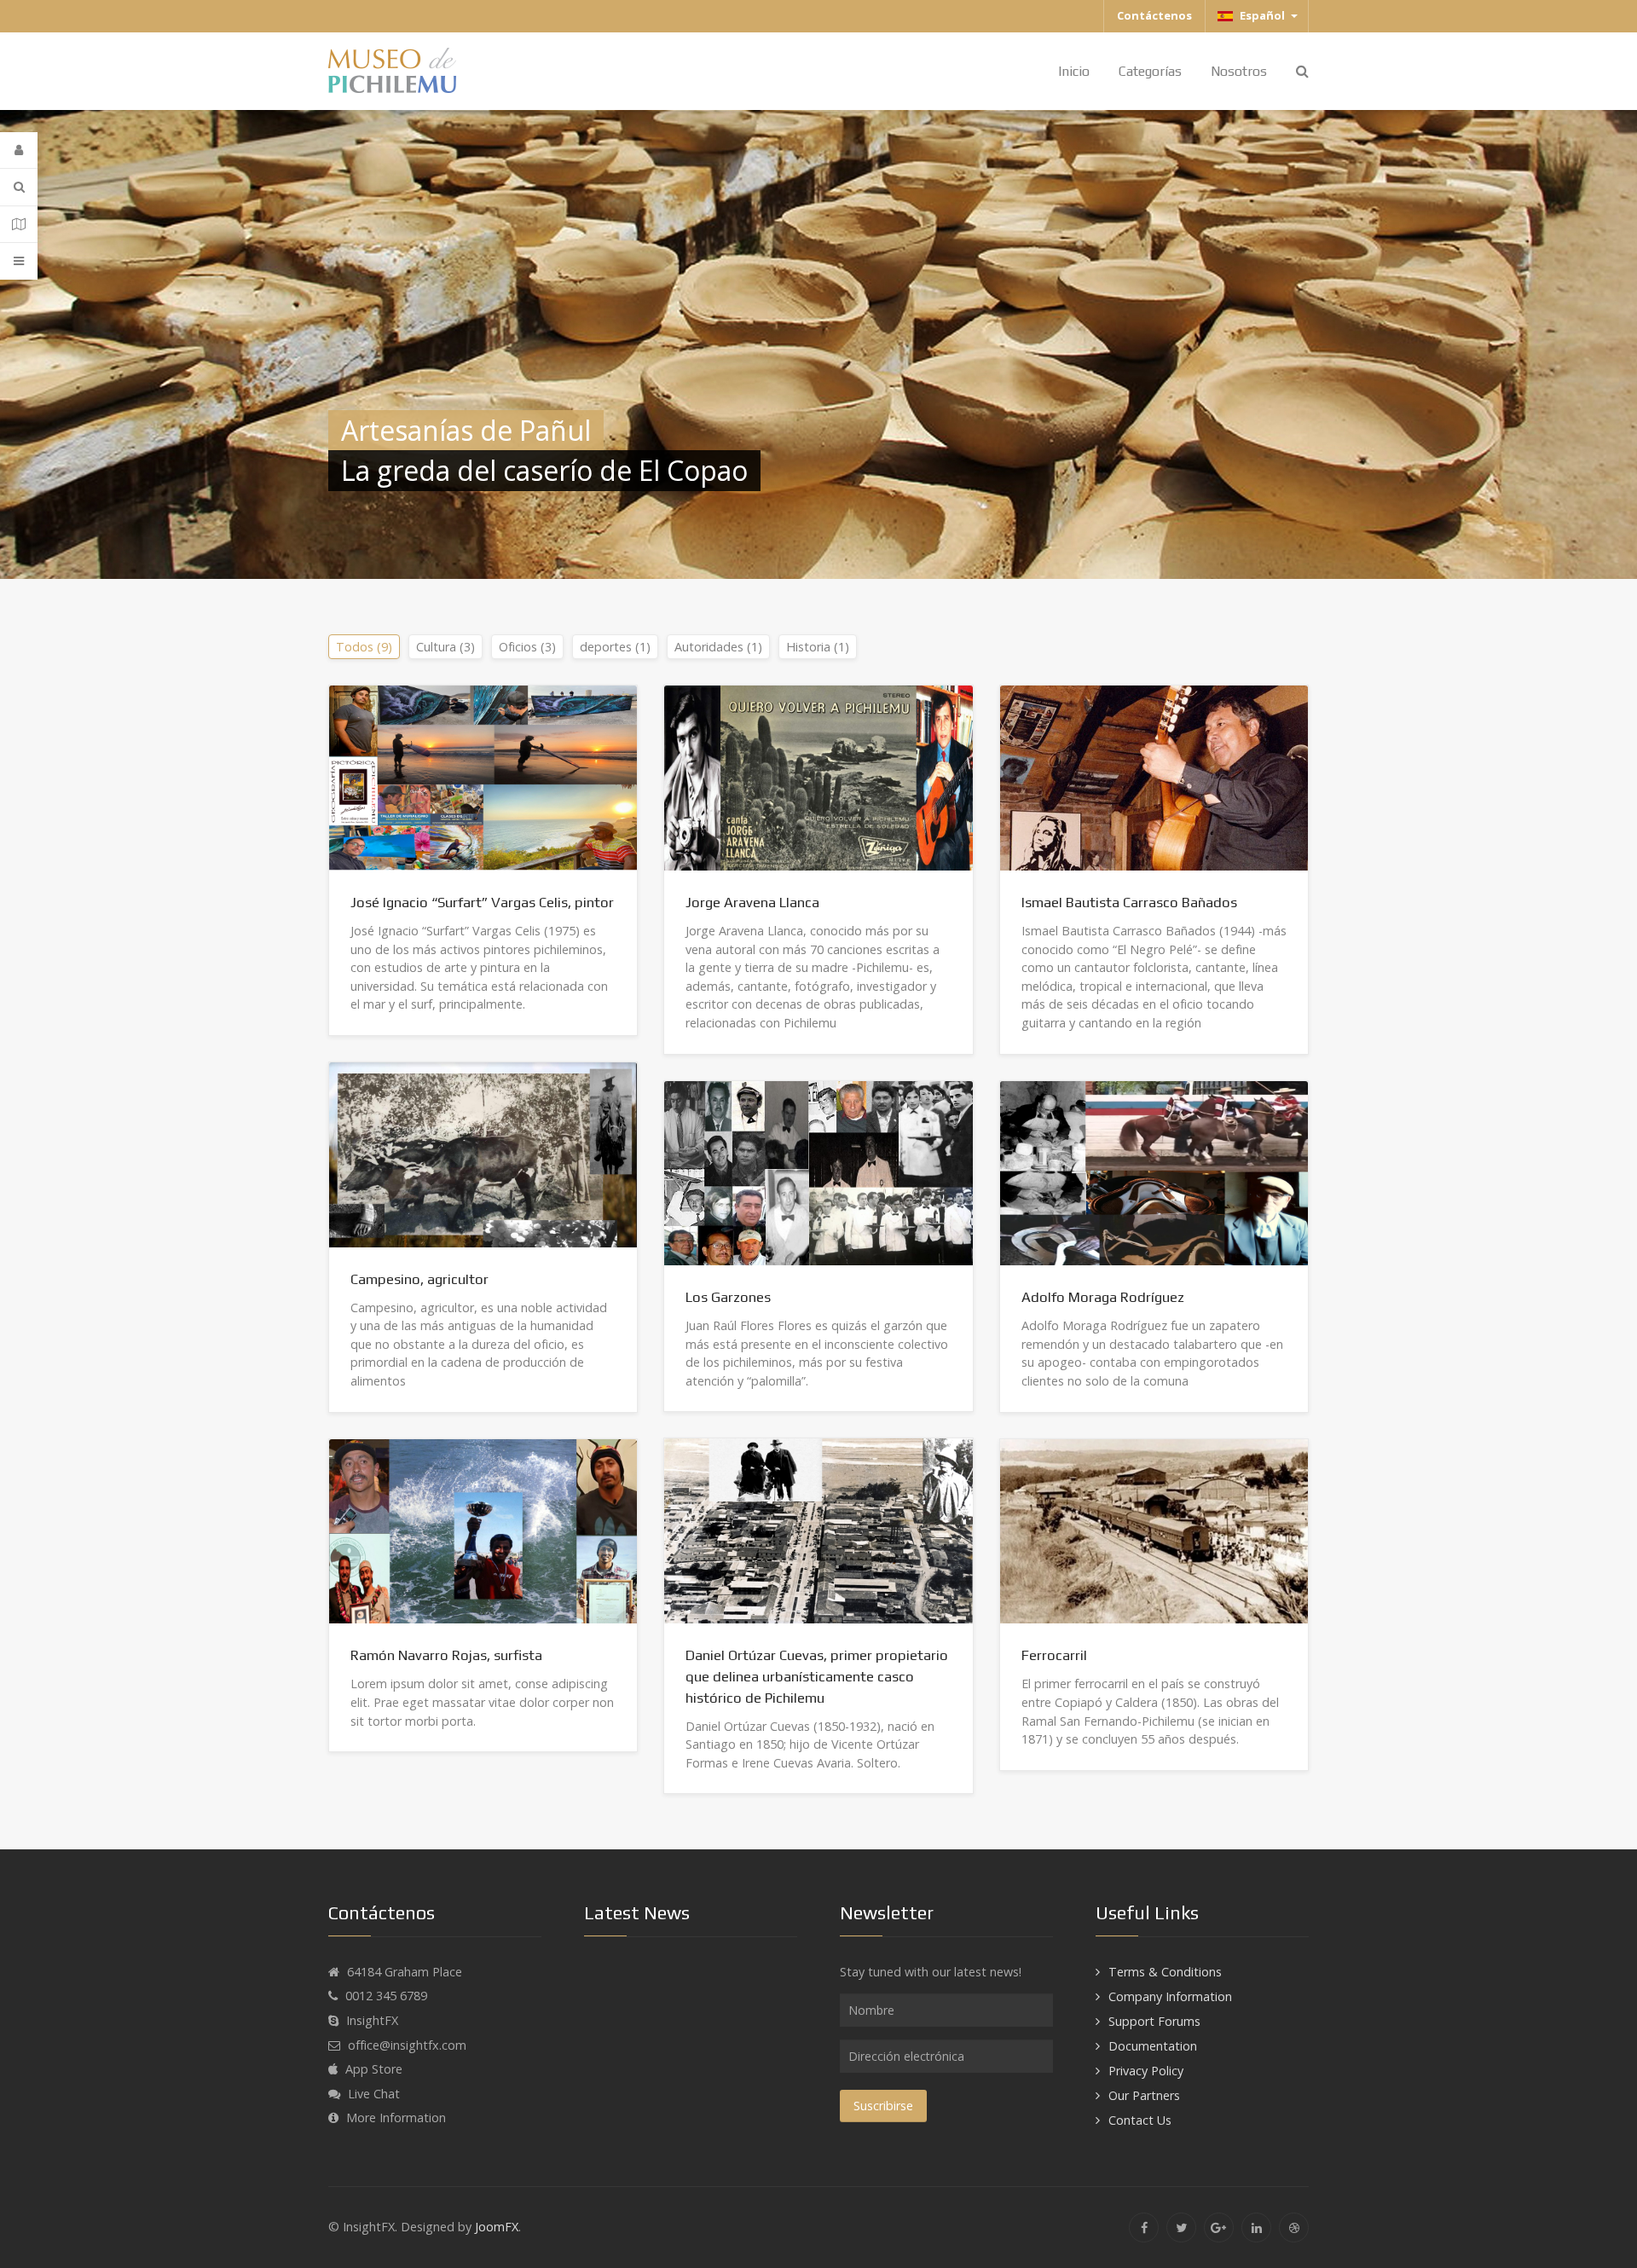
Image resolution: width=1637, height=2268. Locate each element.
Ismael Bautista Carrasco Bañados (1129, 902)
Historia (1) (818, 647)
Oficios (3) (527, 647)
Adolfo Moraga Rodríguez (1103, 1297)
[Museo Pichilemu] (392, 69)
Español (1261, 15)
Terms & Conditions (1165, 1972)
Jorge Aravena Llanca (752, 902)
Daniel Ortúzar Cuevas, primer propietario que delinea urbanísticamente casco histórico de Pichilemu (817, 1676)
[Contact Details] (19, 225)
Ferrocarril (1054, 1655)
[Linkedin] (1256, 2227)
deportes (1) (615, 647)
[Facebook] (1144, 2227)
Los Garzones (728, 1297)
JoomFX (497, 2227)
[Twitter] (1181, 2227)
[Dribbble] (1294, 2227)
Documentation (1153, 2046)
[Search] (19, 187)
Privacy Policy (1146, 2071)
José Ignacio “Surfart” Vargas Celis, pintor (482, 902)
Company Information (1170, 1996)
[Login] (19, 150)
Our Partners (1144, 2095)
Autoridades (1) (718, 647)
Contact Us (1140, 2120)
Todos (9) (364, 647)
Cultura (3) (445, 647)
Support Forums (1154, 2021)
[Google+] (1219, 2227)
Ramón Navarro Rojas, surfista (446, 1655)
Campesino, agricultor (419, 1279)
